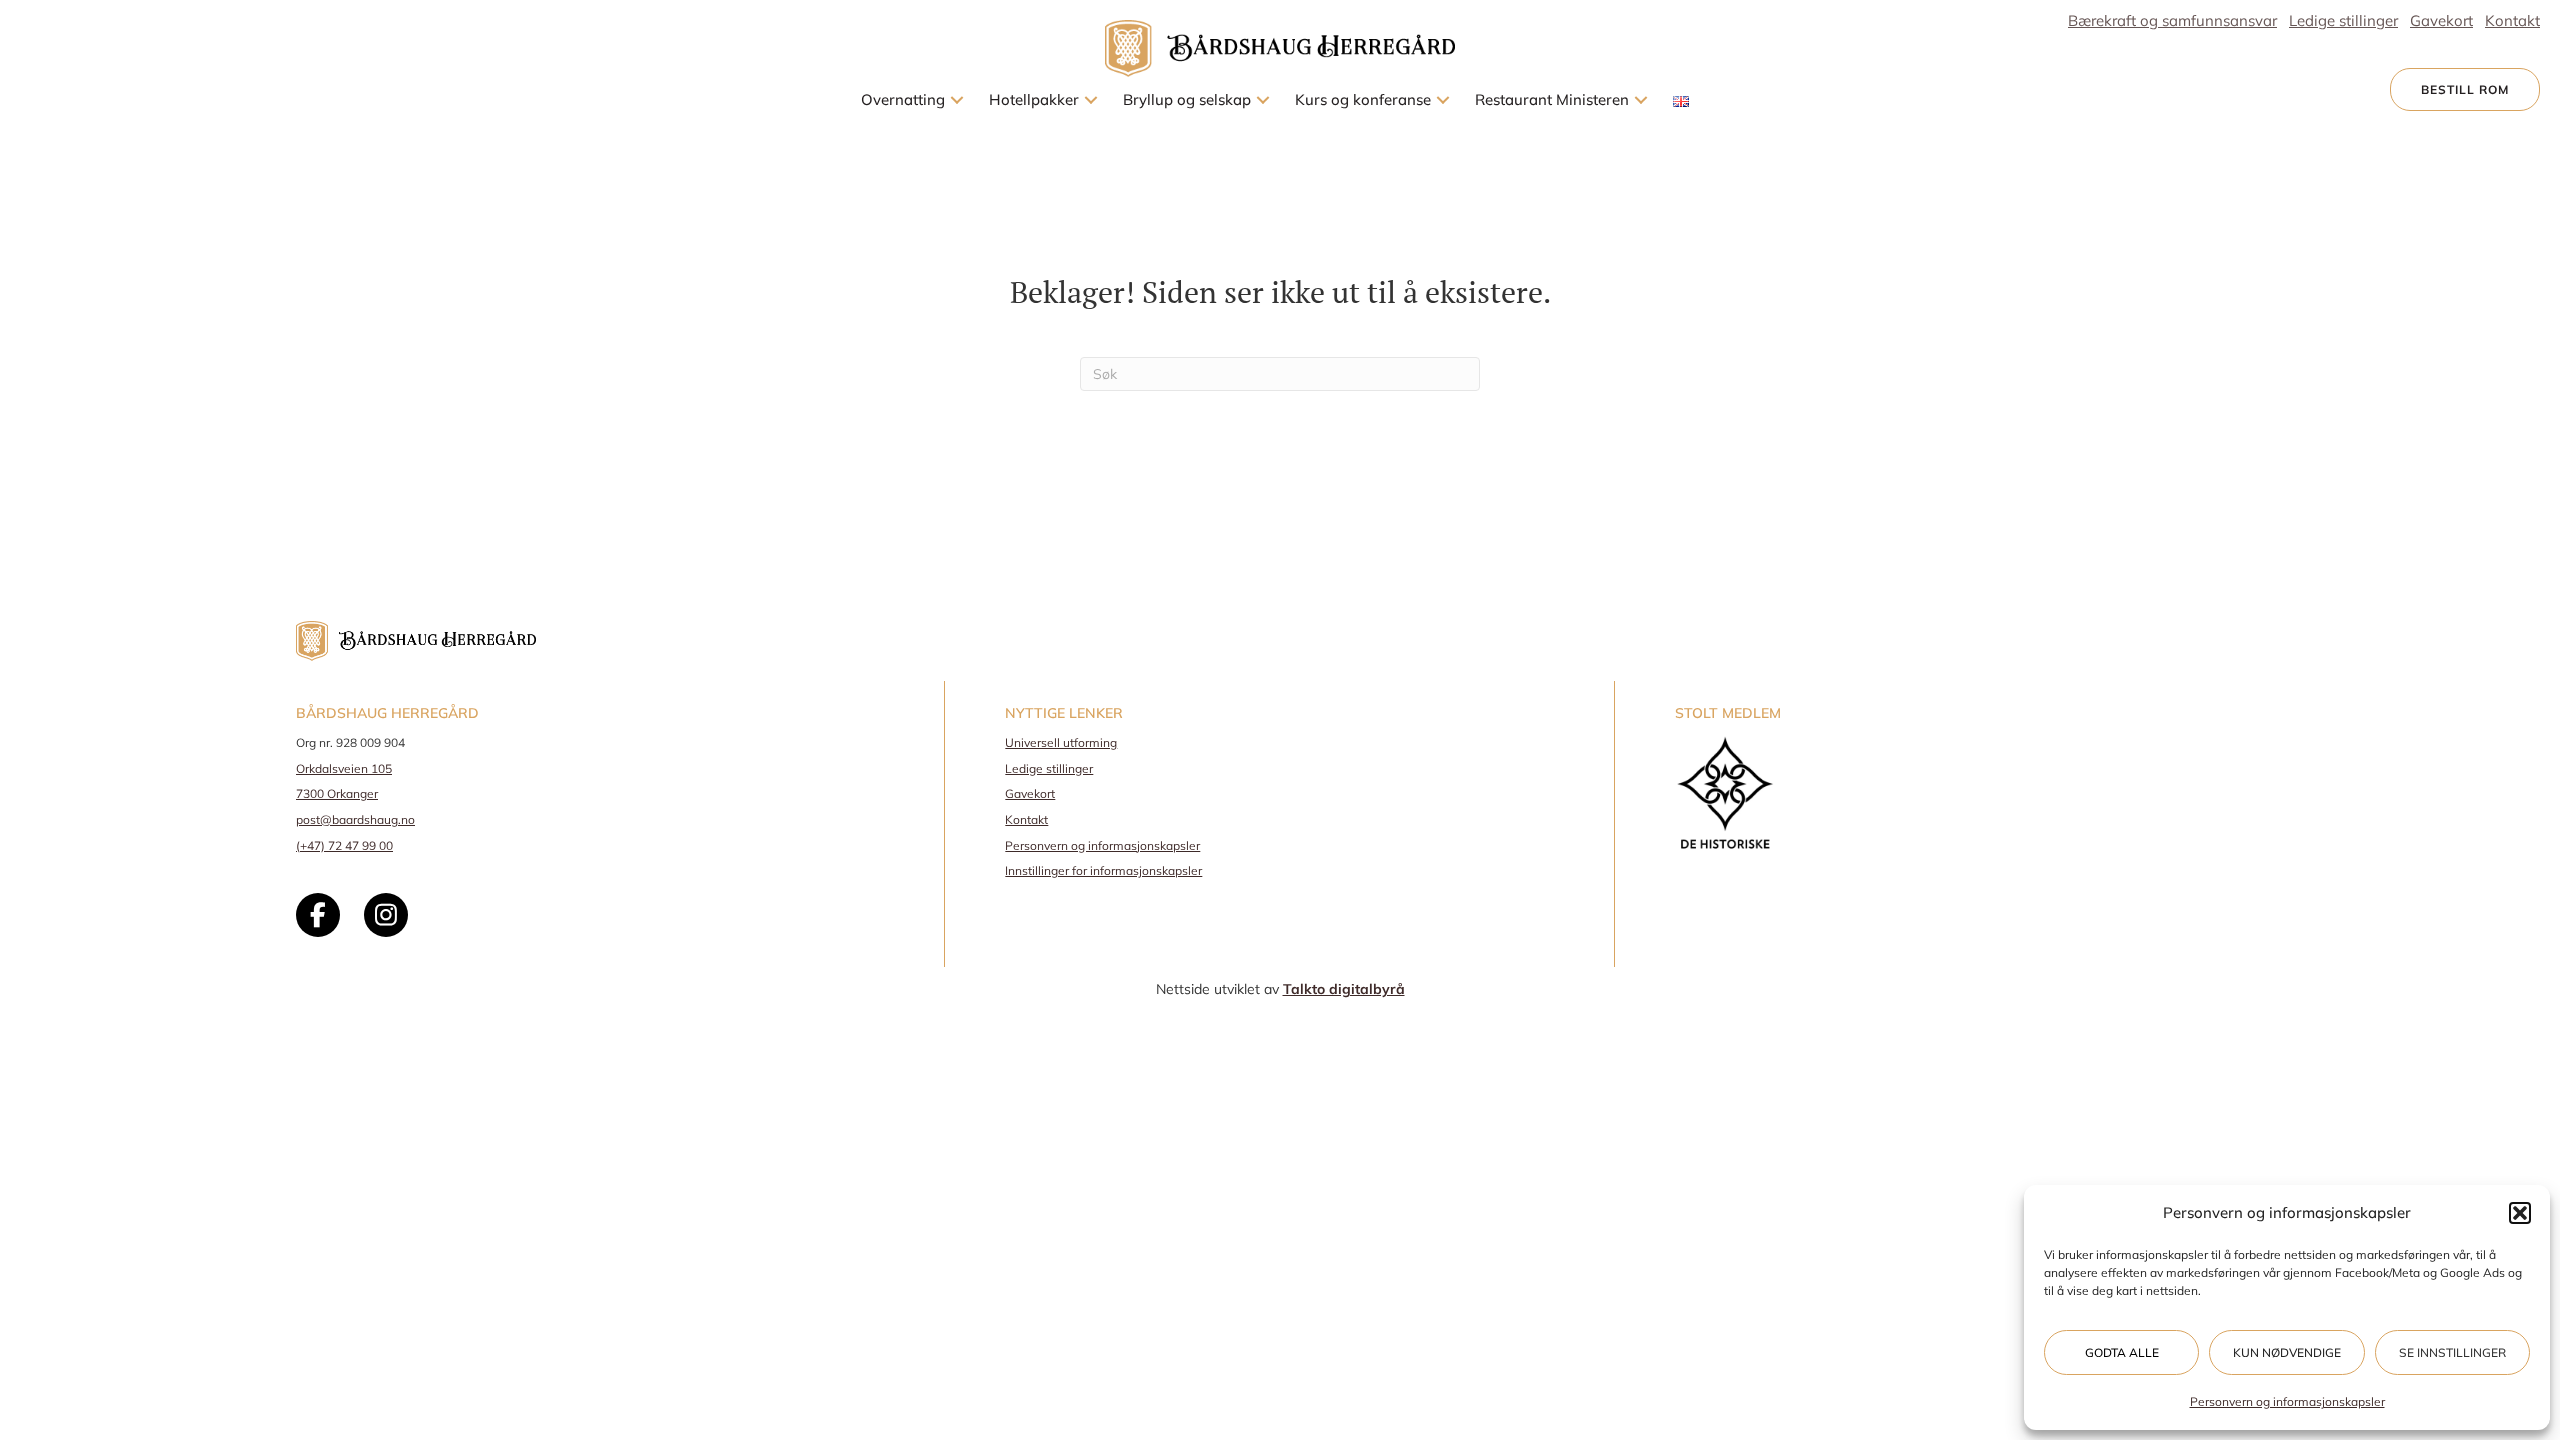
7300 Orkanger (337, 793)
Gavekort (1030, 793)
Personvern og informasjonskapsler (2287, 1401)
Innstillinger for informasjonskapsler (1103, 870)
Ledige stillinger (1049, 768)
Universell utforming (1061, 742)
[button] (2520, 1213)
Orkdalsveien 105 (344, 768)
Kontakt (1026, 819)
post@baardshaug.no (355, 819)
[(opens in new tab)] (1725, 791)
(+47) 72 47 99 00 (344, 845)
